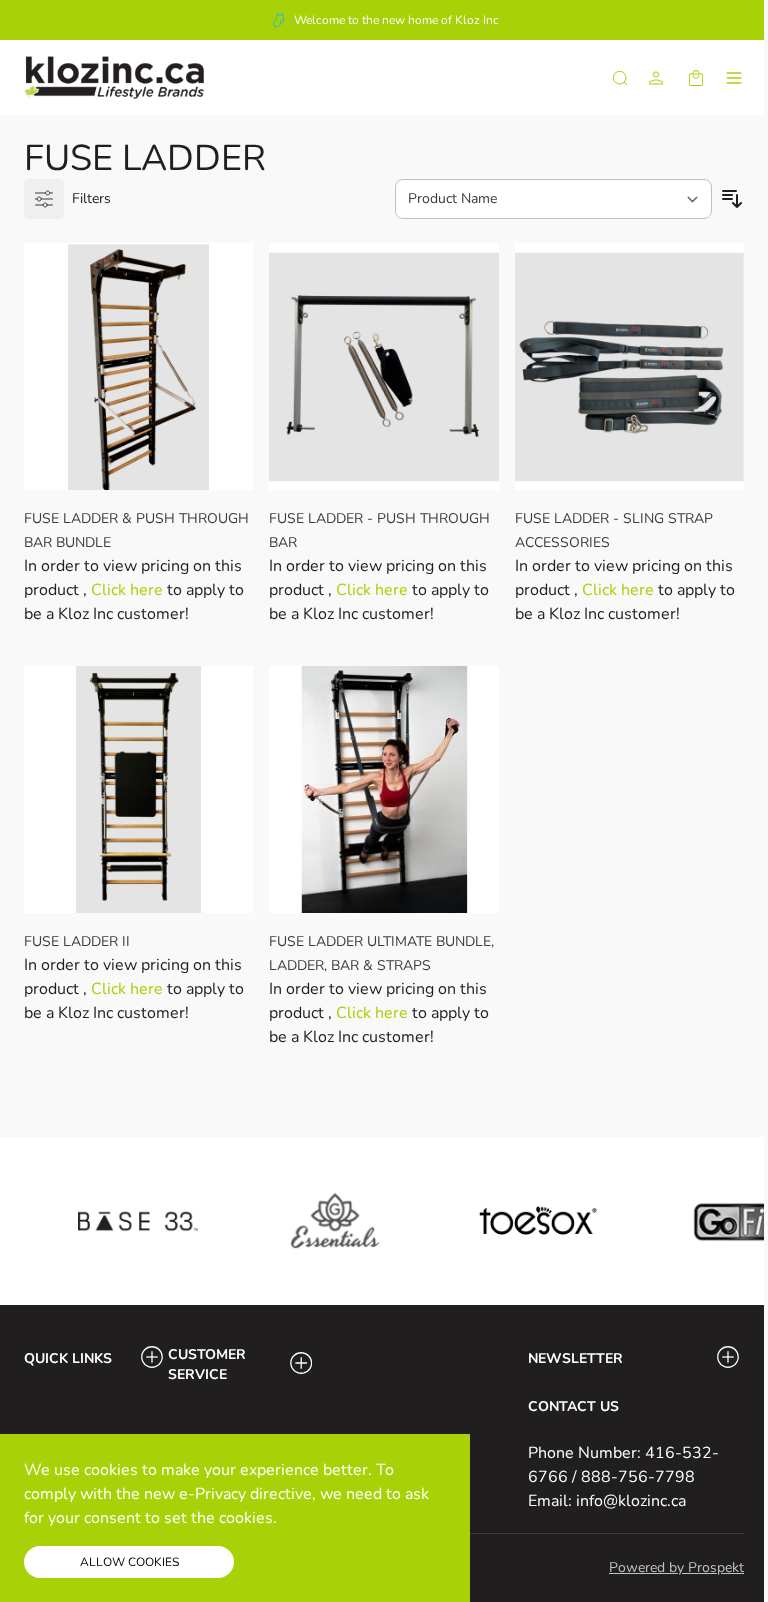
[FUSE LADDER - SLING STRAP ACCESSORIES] (629, 366)
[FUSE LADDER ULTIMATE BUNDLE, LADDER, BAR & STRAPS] (383, 789)
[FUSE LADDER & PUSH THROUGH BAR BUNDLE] (138, 366)
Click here (129, 590)
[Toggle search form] (620, 78)
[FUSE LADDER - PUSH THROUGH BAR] (383, 366)
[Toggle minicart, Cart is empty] (696, 78)
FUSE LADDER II (77, 941)
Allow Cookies (129, 1562)
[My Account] (656, 78)
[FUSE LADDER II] (138, 789)
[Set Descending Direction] (732, 199)
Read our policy (338, 1518)
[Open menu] (734, 78)
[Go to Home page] (114, 77)
